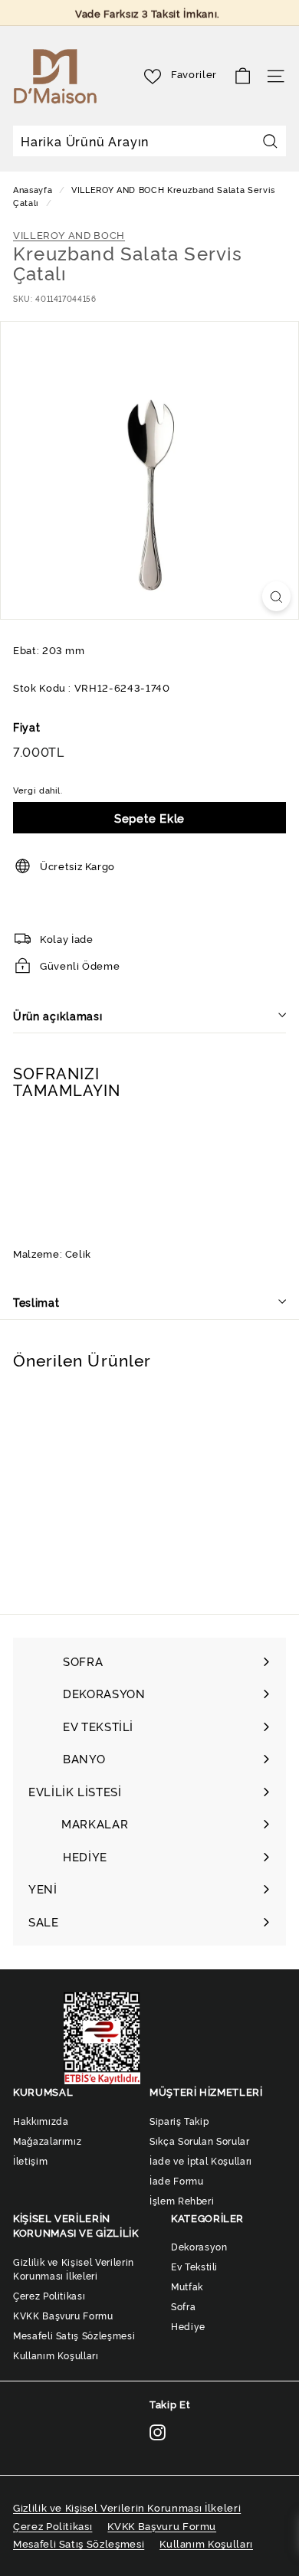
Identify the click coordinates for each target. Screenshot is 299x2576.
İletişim (30, 2160)
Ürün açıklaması (58, 1015)
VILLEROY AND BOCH (118, 189)
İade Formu (177, 2180)
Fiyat (26, 727)
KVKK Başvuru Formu (63, 2315)
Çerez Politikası (49, 2295)
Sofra (183, 2306)
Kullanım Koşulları (56, 2355)
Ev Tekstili (194, 2266)
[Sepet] (243, 76)
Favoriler (194, 74)
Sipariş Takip (179, 2121)
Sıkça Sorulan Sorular (200, 2141)
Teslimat (36, 1302)
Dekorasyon (199, 2246)
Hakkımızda (41, 2121)
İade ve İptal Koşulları (201, 2160)
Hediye (188, 2326)
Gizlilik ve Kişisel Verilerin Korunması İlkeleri (74, 2268)
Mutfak (187, 2286)
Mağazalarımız (47, 2141)
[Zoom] (276, 596)
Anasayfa (34, 189)
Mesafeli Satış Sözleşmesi (74, 2335)
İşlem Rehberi (182, 2200)
